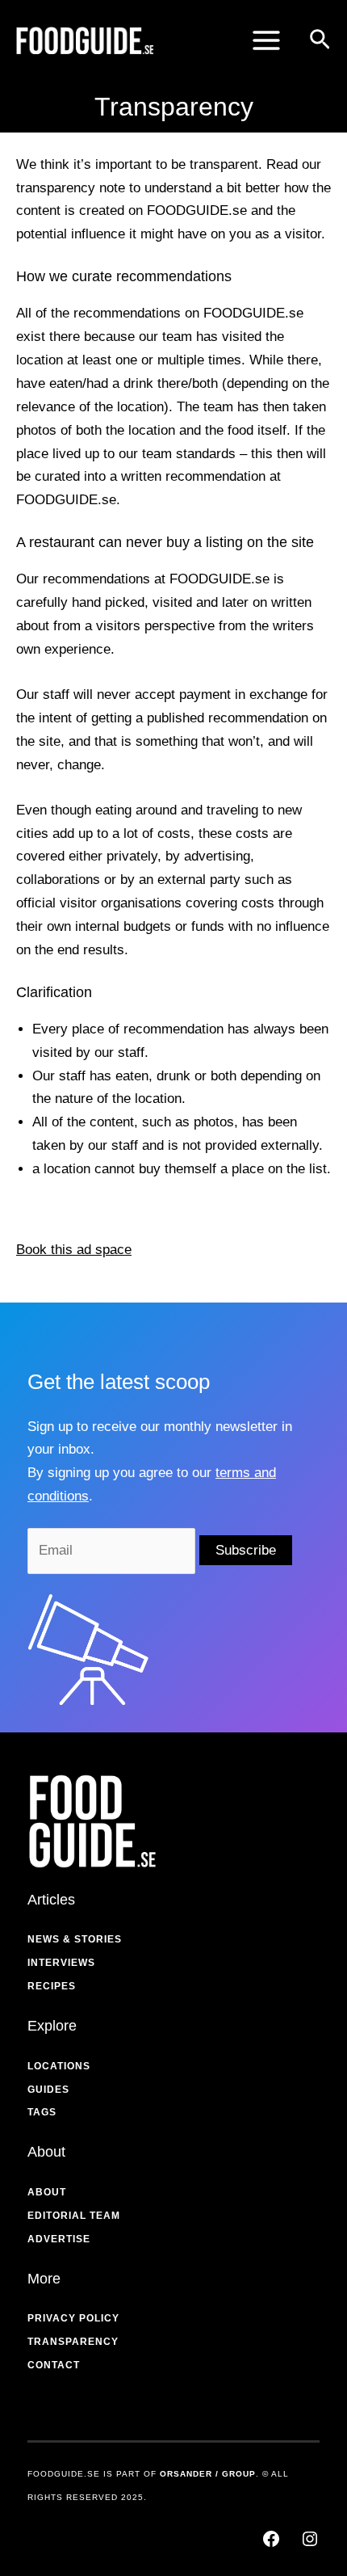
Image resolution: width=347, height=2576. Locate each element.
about (47, 2192)
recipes (52, 1986)
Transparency (73, 2342)
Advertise (59, 2239)
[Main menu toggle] (266, 40)
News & (49, 1939)
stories (98, 1939)
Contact (54, 2365)
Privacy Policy (73, 2318)
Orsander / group (208, 2474)
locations (59, 2066)
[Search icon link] (320, 42)
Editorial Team (74, 2216)
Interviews (61, 1963)
